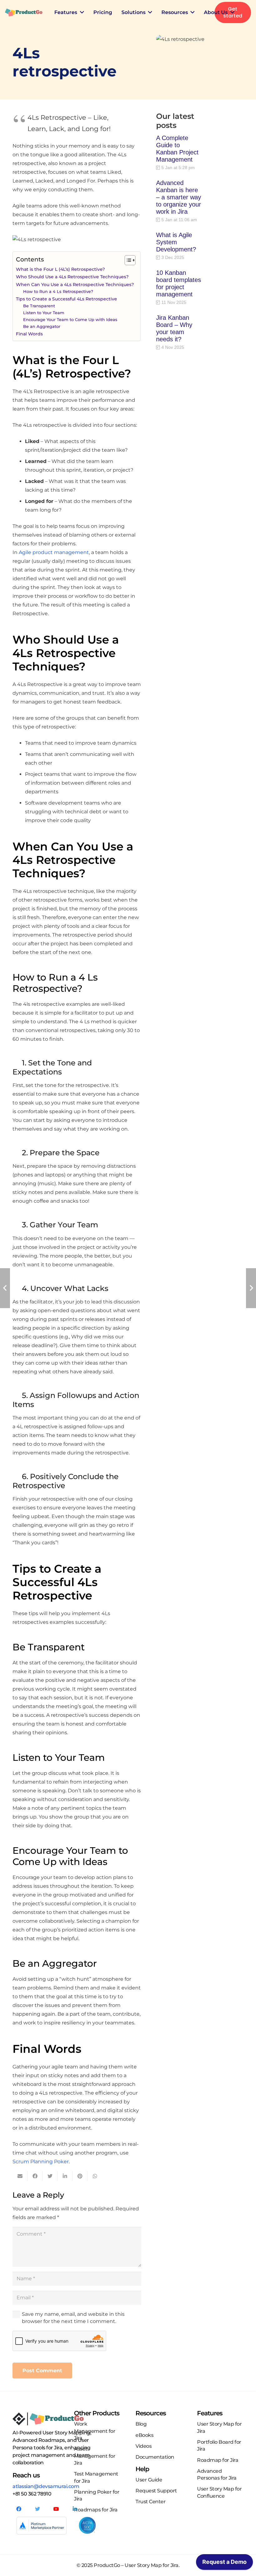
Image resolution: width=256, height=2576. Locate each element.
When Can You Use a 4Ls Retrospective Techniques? (75, 285)
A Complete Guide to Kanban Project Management (177, 149)
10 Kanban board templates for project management (179, 283)
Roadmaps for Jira (96, 2510)
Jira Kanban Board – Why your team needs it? (174, 328)
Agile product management (54, 552)
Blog (141, 2424)
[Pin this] (80, 2176)
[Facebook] (19, 2509)
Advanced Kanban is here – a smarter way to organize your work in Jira (179, 197)
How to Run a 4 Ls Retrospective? (58, 291)
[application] (224, 2564)
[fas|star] (87, 2526)
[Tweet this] (50, 2176)
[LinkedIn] (75, 2509)
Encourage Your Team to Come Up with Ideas (70, 319)
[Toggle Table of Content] (127, 260)
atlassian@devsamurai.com (46, 2486)
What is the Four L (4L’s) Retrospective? (60, 269)
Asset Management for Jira (95, 2456)
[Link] (24, 12)
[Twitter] (37, 2509)
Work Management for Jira (95, 2431)
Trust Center (150, 2502)
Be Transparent (39, 306)
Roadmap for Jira (218, 2460)
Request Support (156, 2491)
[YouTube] (56, 2509)
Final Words (29, 334)
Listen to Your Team (44, 313)
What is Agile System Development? (176, 242)
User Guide (149, 2480)
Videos (143, 2446)
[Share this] (35, 2176)
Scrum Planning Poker (41, 2162)
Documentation (155, 2457)
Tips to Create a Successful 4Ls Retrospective (66, 299)
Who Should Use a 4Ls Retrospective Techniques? (72, 277)
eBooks (144, 2435)
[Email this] (20, 2176)
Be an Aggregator (42, 326)
